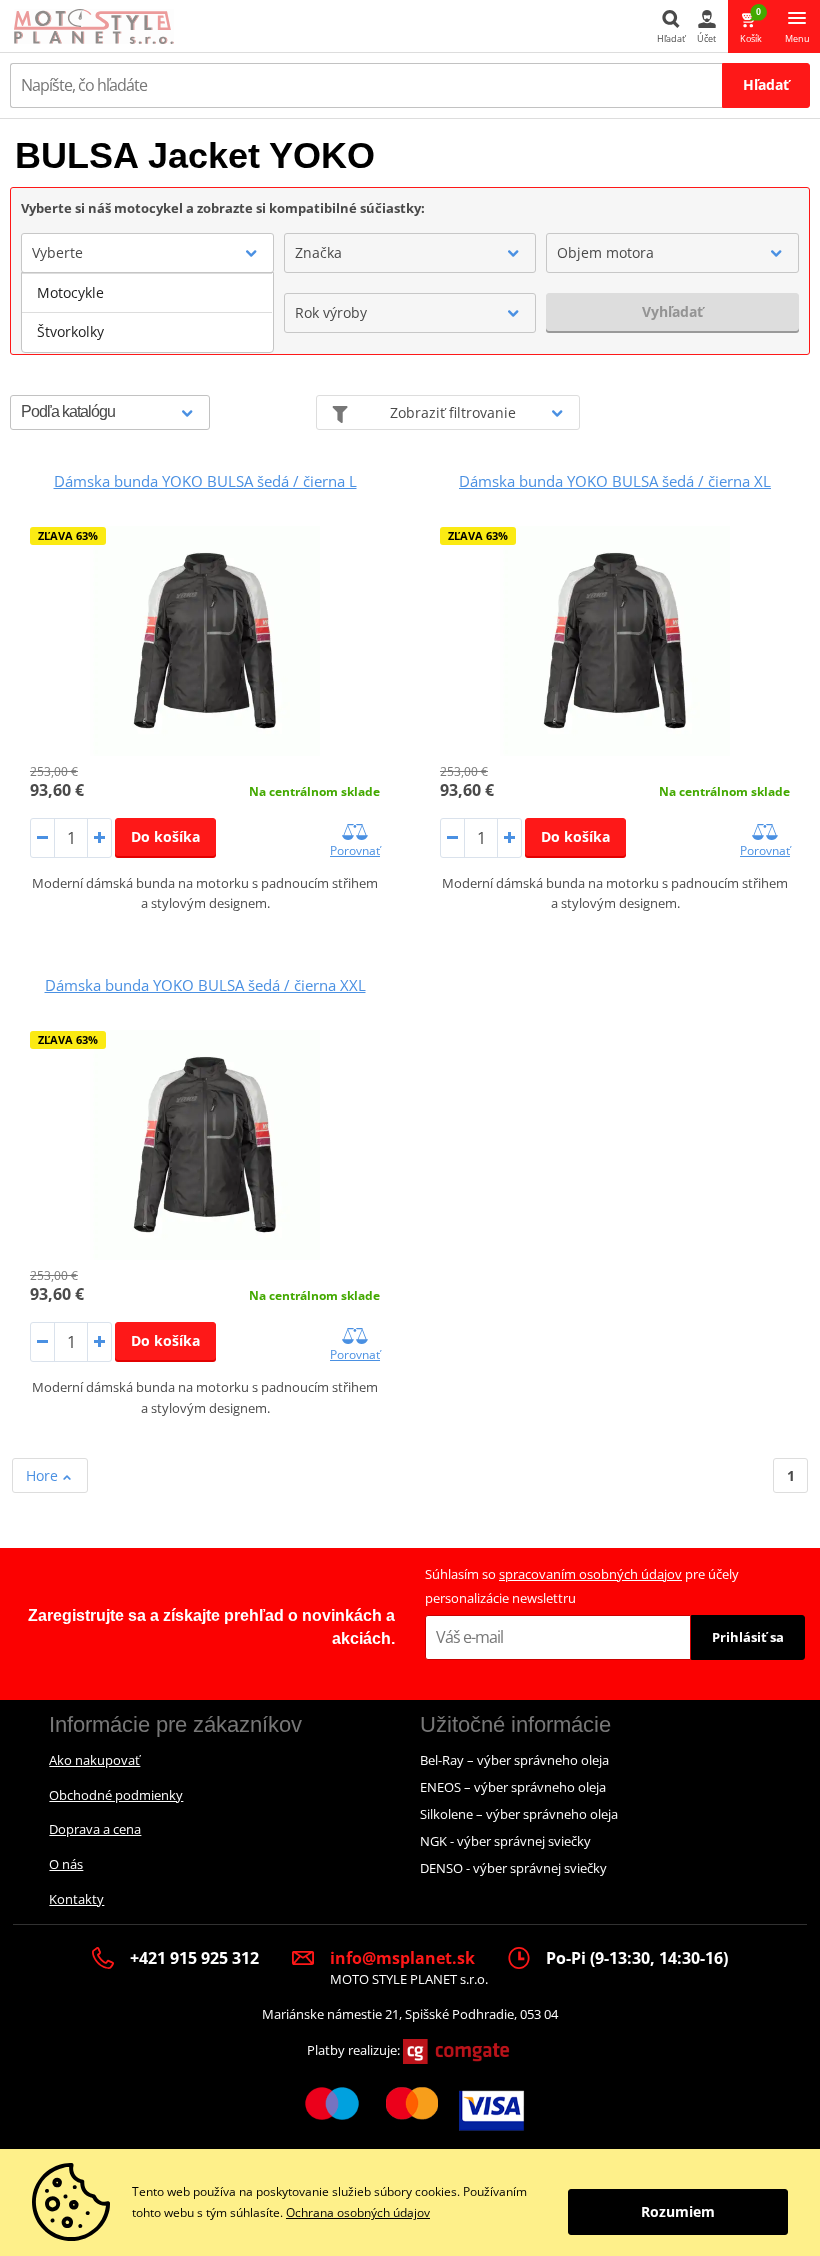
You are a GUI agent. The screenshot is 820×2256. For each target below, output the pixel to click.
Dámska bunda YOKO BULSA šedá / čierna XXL (205, 985)
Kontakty (76, 1899)
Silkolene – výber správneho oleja (519, 1814)
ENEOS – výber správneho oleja (513, 1787)
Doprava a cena (95, 1829)
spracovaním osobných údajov (590, 1574)
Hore (44, 1475)
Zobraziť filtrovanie (453, 412)
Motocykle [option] (70, 292)
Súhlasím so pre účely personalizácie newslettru (582, 1585)
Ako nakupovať (94, 1760)
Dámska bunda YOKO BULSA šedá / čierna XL (615, 481)
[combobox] (147, 253)
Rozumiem (678, 2211)
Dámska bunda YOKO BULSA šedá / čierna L (205, 481)
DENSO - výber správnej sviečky (513, 1868)
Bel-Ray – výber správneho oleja (514, 1760)
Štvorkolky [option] (70, 331)
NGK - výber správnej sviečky (505, 1841)
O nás (66, 1864)
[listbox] (147, 313)
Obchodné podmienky (116, 1795)
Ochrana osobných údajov (358, 2212)
